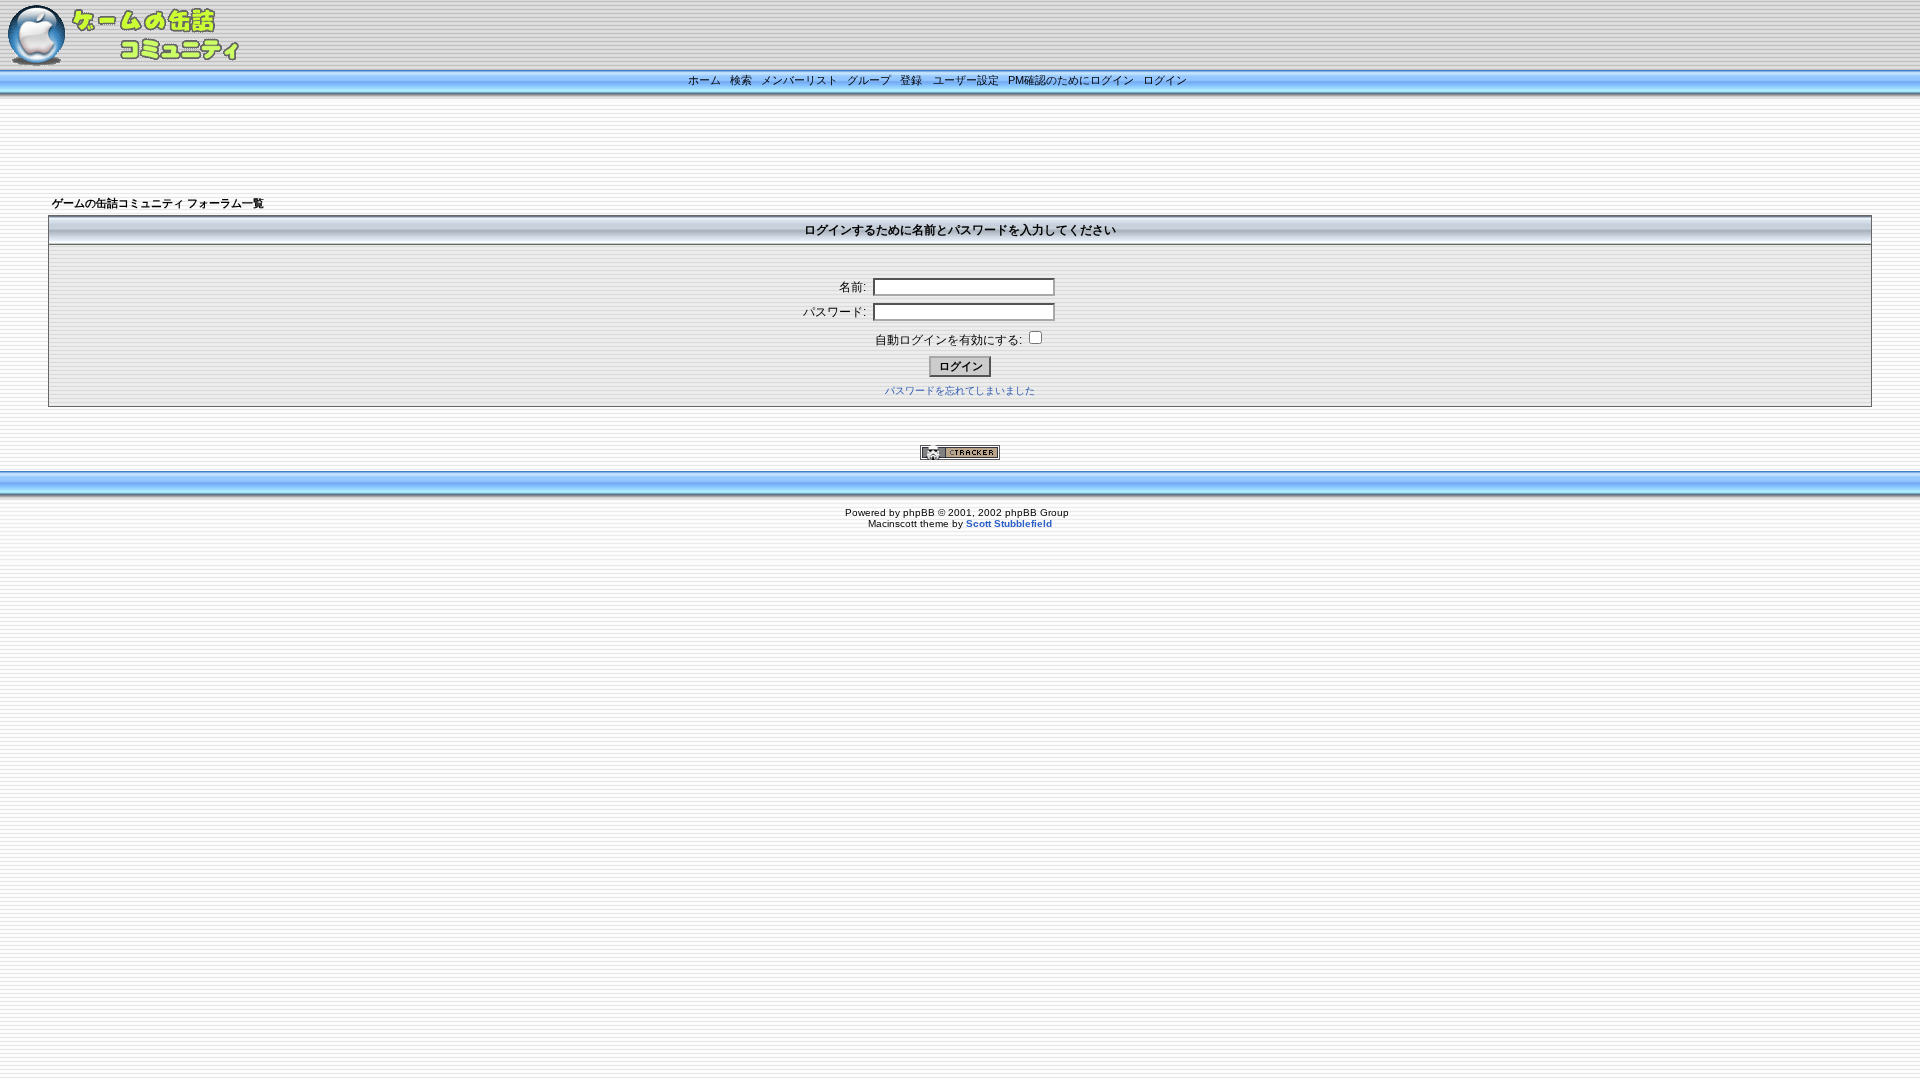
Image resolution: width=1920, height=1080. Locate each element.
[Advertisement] (935, 147)
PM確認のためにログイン (1071, 80)
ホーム (704, 80)
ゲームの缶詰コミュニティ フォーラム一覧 (158, 203)
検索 (741, 80)
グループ (869, 80)
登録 (911, 80)
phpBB (919, 512)
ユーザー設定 (966, 80)
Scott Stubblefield (1009, 523)
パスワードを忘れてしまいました (960, 390)
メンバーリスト (799, 80)
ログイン (1165, 80)
